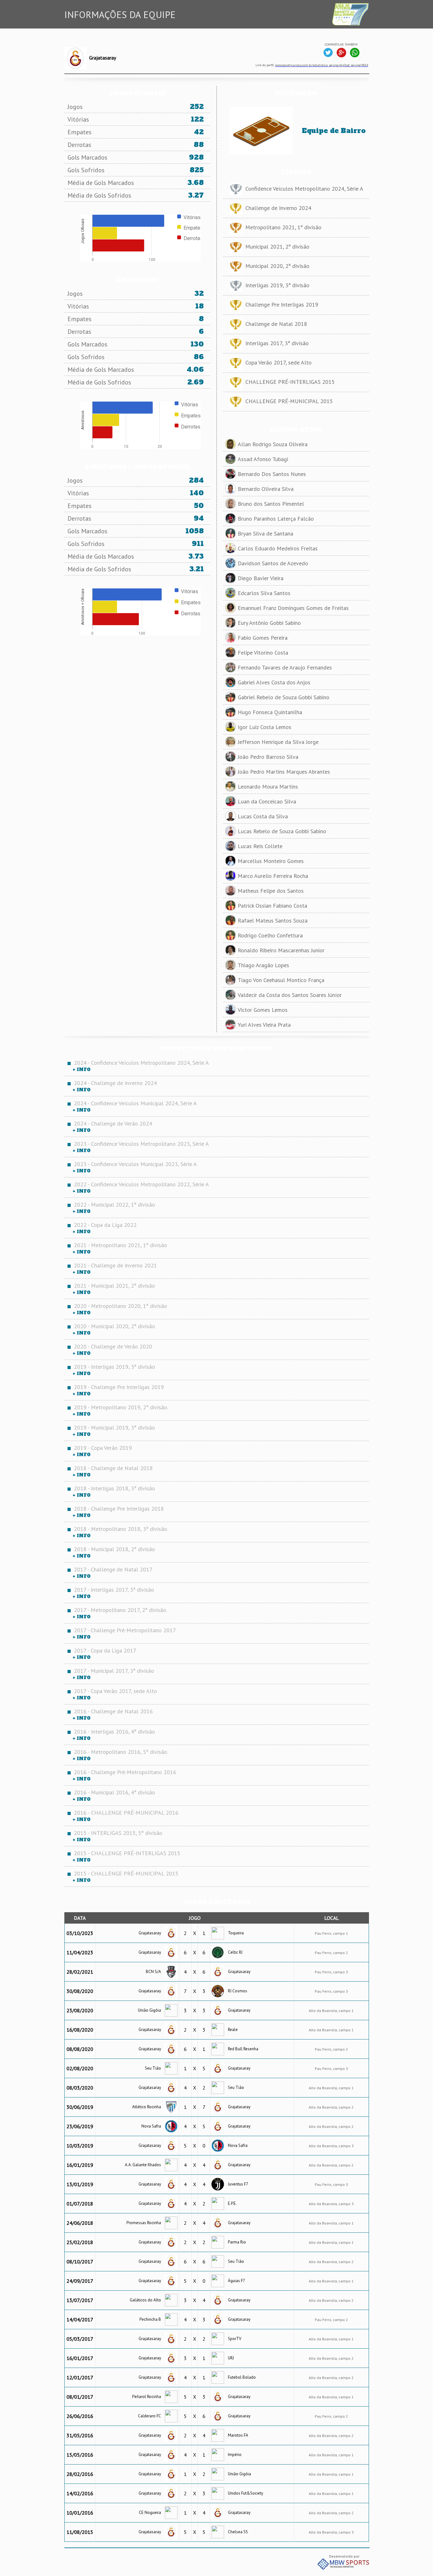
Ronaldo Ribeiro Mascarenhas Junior (281, 950)
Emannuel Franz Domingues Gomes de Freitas (293, 608)
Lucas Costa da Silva (263, 816)
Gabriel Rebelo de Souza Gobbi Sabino (284, 697)
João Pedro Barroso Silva (268, 757)
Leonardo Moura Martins (268, 787)
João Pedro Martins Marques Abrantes (284, 772)
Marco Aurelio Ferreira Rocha (273, 876)
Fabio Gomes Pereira (263, 638)
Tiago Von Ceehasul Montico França (281, 980)
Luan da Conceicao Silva (267, 801)
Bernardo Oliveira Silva (266, 489)
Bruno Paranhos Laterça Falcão (276, 519)
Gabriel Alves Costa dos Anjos (274, 682)
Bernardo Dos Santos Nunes (272, 474)
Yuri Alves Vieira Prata (264, 1025)
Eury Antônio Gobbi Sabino (269, 623)
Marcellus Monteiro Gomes (271, 861)
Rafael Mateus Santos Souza (273, 920)
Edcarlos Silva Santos (264, 593)
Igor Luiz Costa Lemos (265, 727)
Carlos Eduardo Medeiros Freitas (278, 548)
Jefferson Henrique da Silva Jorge (278, 742)
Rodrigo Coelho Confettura (270, 935)
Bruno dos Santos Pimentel (271, 504)
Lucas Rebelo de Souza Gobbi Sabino (282, 831)
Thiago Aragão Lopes (263, 965)
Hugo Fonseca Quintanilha (270, 712)
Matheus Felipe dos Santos (271, 891)
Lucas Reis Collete (260, 846)
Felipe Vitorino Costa (263, 653)
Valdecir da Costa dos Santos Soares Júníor (290, 995)
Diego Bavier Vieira (261, 578)
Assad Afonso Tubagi (263, 459)
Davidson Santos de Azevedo (273, 563)
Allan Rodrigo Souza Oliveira (273, 444)
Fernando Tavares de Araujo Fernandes (285, 667)
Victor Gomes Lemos (263, 1010)
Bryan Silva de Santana (265, 533)
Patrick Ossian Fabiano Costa (272, 906)
